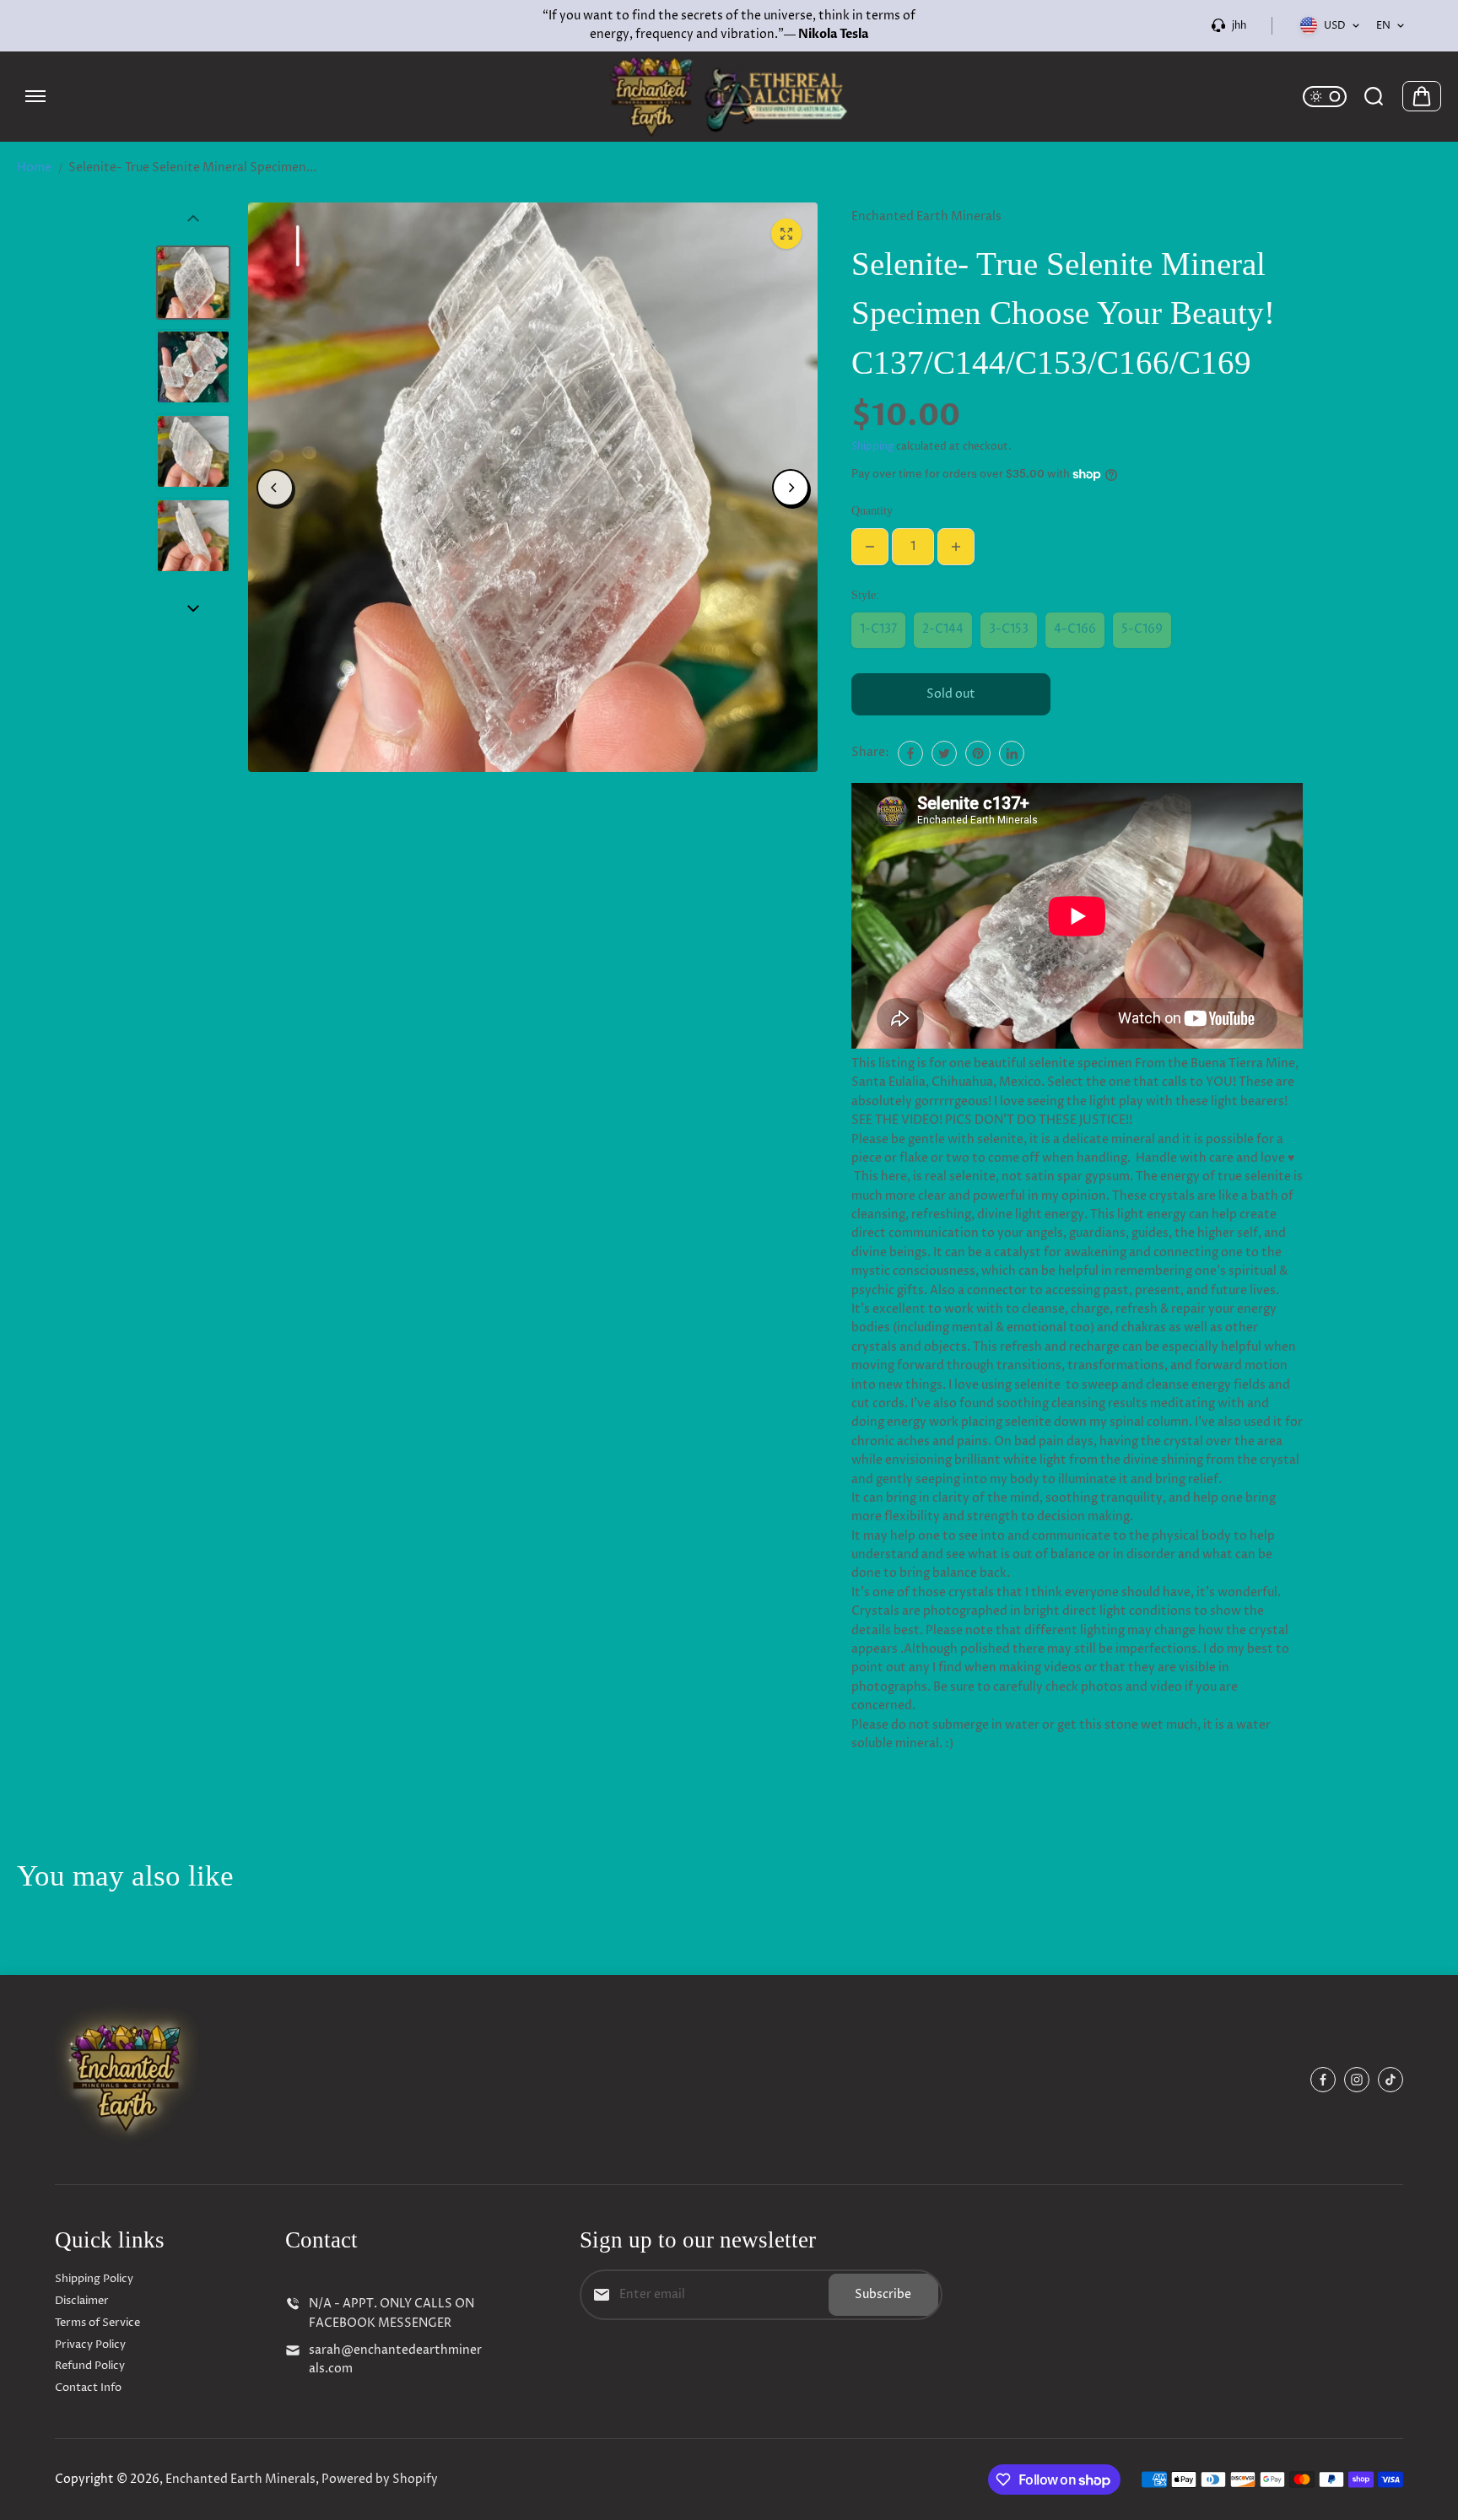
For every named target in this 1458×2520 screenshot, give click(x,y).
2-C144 (943, 629)
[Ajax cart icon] (1422, 96)
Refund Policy (90, 2366)
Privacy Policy (90, 2345)
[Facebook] (910, 753)
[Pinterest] (978, 753)
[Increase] (956, 547)
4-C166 (1075, 629)
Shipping (872, 447)
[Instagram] (1357, 2080)
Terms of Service (97, 2323)
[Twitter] (944, 753)
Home (34, 167)
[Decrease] (870, 547)
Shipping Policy (94, 2279)
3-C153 (1009, 629)
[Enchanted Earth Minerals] (729, 97)
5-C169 (1142, 629)
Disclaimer (82, 2301)
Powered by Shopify (380, 2479)
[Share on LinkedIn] (1012, 753)
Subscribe (883, 2294)
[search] (1374, 96)
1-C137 (878, 629)
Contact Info (88, 2388)
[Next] (791, 488)
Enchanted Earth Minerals (240, 2479)
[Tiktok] (1390, 2080)
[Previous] (275, 488)
